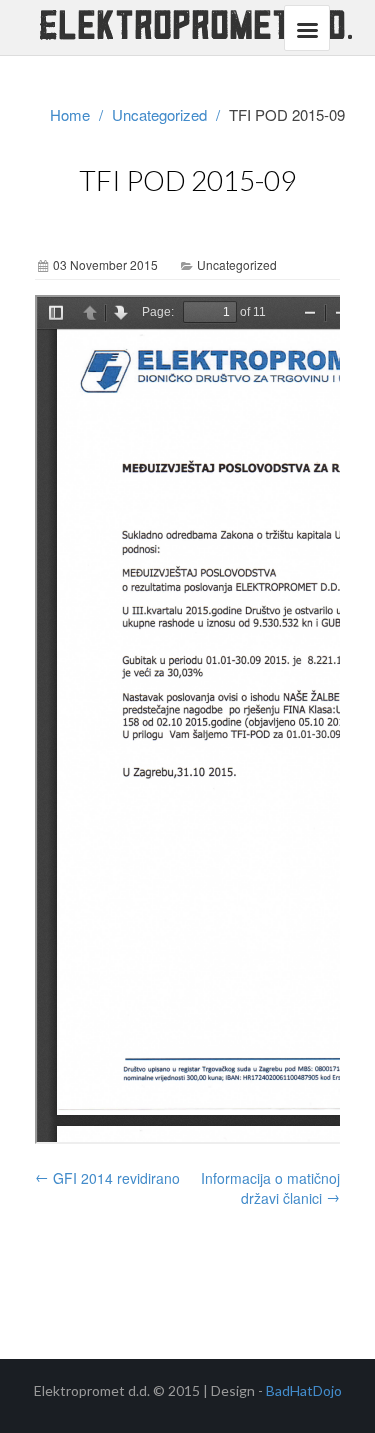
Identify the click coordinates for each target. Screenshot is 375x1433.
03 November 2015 (105, 264)
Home (70, 114)
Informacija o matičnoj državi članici (270, 1188)
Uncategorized (159, 114)
